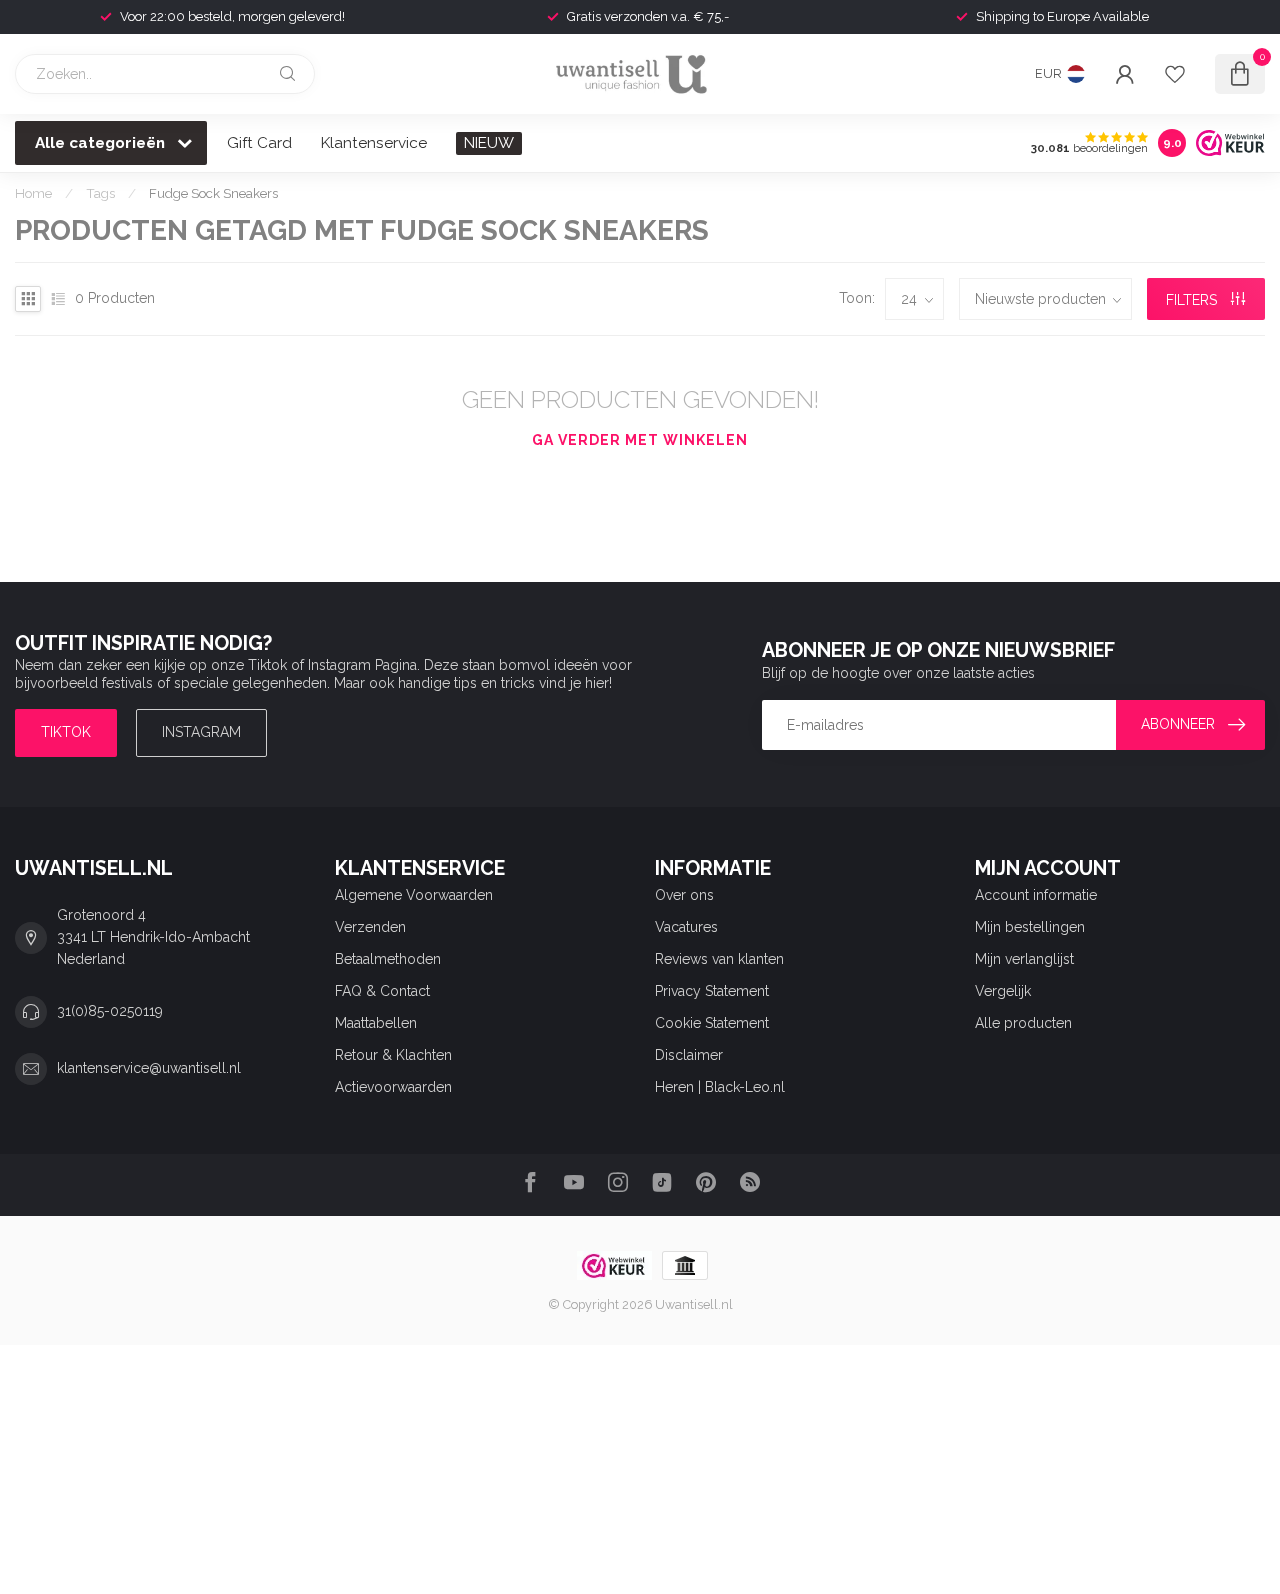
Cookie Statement (712, 1023)
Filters (1193, 300)
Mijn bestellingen (1030, 927)
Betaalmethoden (388, 959)
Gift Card (259, 143)
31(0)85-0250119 (110, 1011)
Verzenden (370, 927)
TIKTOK (66, 732)
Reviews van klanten (719, 959)
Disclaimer (689, 1055)
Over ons (684, 895)
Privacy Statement (712, 991)
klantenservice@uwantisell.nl (149, 1068)
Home (33, 193)
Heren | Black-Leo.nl (720, 1087)
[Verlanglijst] (1175, 74)
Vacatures (686, 927)
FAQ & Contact (382, 991)
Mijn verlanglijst (1024, 959)
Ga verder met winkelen (640, 440)
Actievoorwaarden (393, 1087)
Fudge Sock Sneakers (213, 193)
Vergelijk (1003, 991)
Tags (100, 193)
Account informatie (1036, 895)
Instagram (201, 732)
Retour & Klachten (393, 1055)
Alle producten (1023, 1023)
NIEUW (489, 143)
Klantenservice (374, 143)
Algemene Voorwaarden (414, 895)
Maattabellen (376, 1023)
